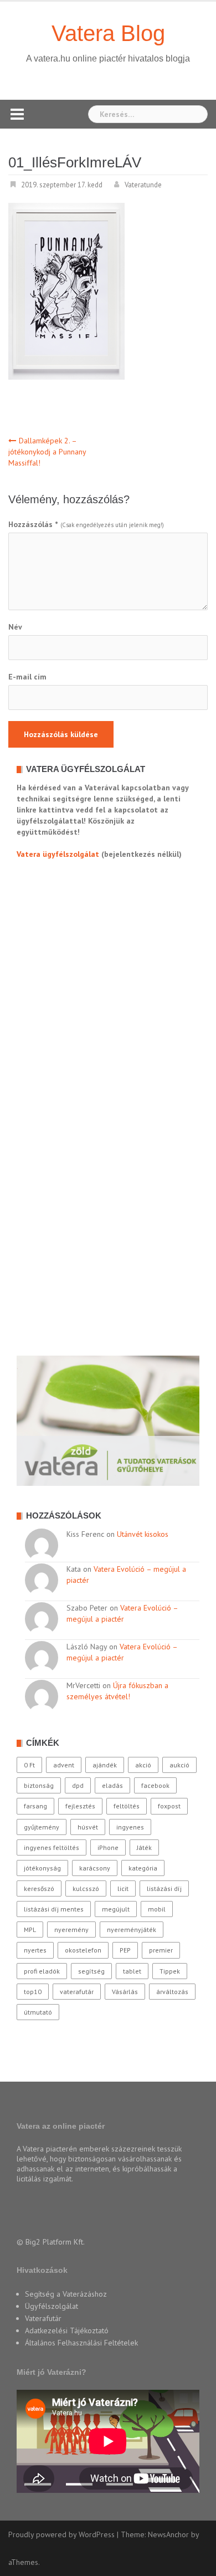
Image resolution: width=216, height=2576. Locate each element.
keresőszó (39, 1888)
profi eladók (42, 1971)
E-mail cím (27, 677)
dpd (78, 1785)
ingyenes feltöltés (52, 1847)
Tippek (170, 1971)
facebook (155, 1785)
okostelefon (83, 1950)
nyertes (35, 1950)
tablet (132, 1971)
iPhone (108, 1847)
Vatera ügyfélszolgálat (58, 854)
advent (64, 1765)
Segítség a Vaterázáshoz (66, 2294)
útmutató (38, 2012)
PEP (125, 1950)
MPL (30, 1930)
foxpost (169, 1806)
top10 (33, 1992)
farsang (35, 1806)
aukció (179, 1765)
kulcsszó (86, 1888)
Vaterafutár (43, 2318)
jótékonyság (42, 1868)
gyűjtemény (42, 1827)
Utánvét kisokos (143, 1534)
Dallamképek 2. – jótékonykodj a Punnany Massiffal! (47, 452)
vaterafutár (77, 1992)
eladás (112, 1785)
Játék (144, 1847)
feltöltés (127, 1806)
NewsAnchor (168, 2534)
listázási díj (164, 1888)
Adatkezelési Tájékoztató (67, 2330)
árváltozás (172, 1992)
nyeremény (71, 1930)
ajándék (105, 1765)
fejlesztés (80, 1806)
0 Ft (29, 1765)
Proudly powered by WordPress (61, 2534)
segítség (91, 1971)
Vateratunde (143, 185)
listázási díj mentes (54, 1909)
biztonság (39, 1785)
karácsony (95, 1868)
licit (123, 1888)
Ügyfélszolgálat (52, 2306)
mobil (157, 1909)
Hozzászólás (33, 524)
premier (161, 1950)
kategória (143, 1868)
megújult (116, 1909)
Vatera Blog (108, 33)
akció (143, 1765)
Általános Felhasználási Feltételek (81, 2343)
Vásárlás (125, 1992)
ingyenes (130, 1827)
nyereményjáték (132, 1930)
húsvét (88, 1827)
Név (15, 627)
